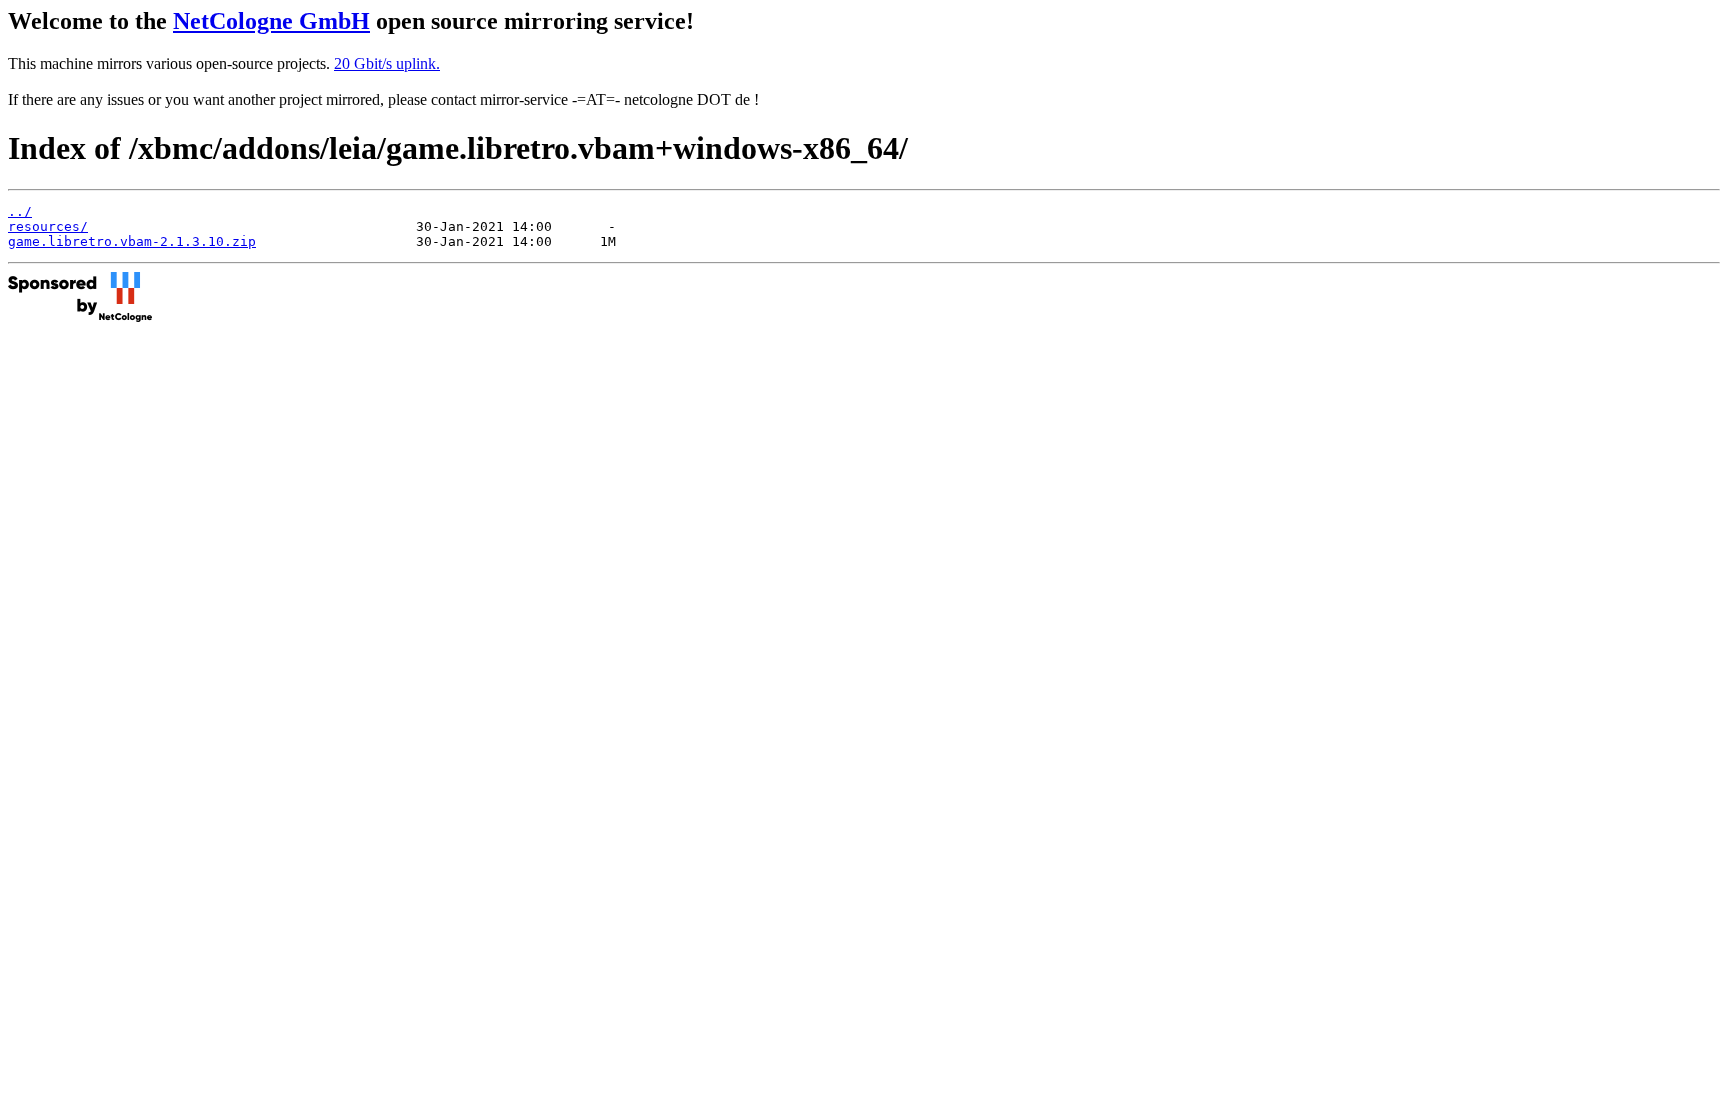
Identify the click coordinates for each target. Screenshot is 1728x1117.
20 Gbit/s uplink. (387, 63)
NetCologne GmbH (271, 21)
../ (20, 211)
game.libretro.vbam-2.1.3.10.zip (132, 241)
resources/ (48, 226)
